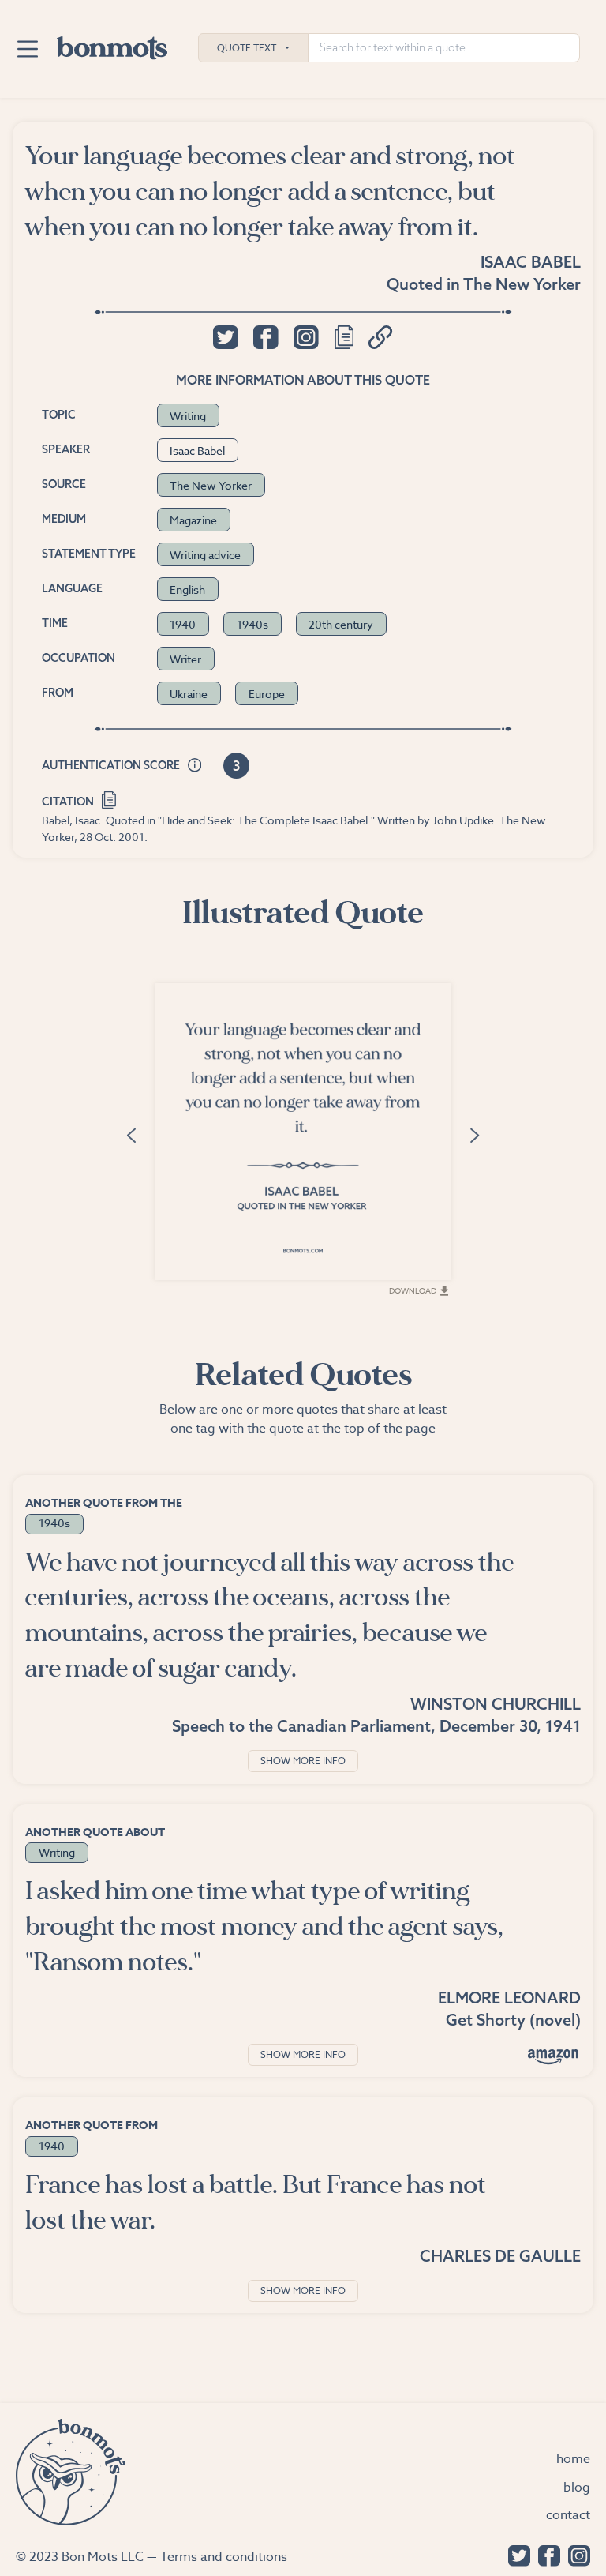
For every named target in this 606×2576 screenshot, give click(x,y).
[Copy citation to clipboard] (109, 799)
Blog (577, 2488)
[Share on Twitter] (225, 337)
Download (413, 1290)
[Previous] (131, 1134)
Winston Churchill (496, 1704)
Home (573, 2459)
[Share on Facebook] (266, 337)
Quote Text (247, 48)
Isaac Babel (531, 262)
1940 (183, 624)
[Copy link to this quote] (381, 337)
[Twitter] (515, 2554)
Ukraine (189, 694)
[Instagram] (575, 2554)
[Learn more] (195, 766)
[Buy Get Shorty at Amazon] (553, 2056)
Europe (267, 694)
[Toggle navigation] (27, 49)
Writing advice (205, 555)
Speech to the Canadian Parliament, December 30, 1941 (376, 1726)
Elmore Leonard (509, 1998)
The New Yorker (522, 284)
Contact (568, 2515)
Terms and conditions (224, 2557)
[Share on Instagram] (306, 337)
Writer (185, 659)
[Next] (475, 1134)
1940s (252, 624)
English (187, 590)
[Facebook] (545, 2554)
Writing (188, 416)
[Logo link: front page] (112, 44)
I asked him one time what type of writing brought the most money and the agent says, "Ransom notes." (264, 1926)
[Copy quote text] (344, 337)
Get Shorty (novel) (513, 2020)
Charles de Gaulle (500, 2256)
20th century (341, 624)
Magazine (193, 520)
